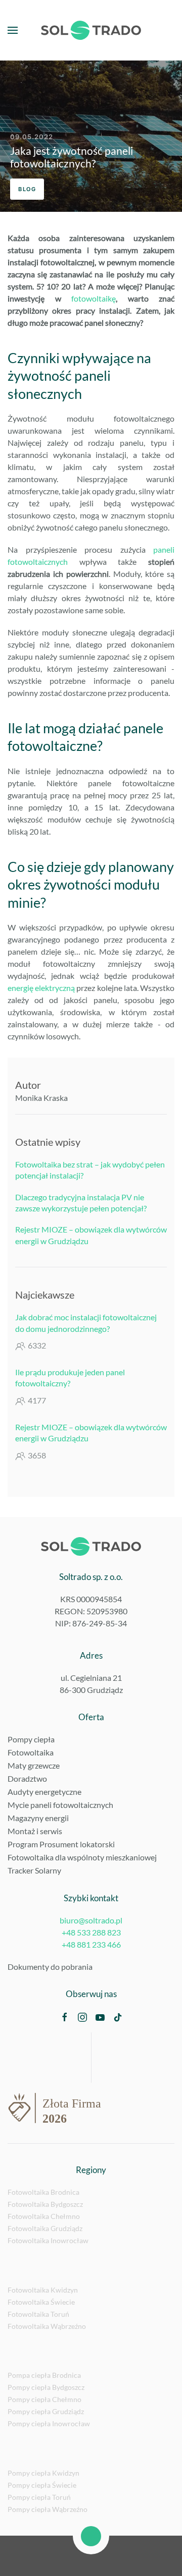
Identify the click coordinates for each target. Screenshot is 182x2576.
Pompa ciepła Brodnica (44, 2375)
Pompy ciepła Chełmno (44, 2399)
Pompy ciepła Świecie (42, 2485)
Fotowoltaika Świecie (41, 2302)
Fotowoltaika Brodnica (43, 2192)
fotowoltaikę (94, 298)
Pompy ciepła (31, 1739)
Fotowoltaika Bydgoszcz (45, 2204)
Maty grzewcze (34, 1765)
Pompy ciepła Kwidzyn (43, 2473)
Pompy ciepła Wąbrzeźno (48, 2509)
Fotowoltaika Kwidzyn (43, 2290)
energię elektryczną (41, 988)
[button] (13, 30)
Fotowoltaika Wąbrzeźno (47, 2326)
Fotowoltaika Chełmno (44, 2216)
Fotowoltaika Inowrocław (48, 2240)
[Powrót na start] (91, 30)
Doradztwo (27, 1778)
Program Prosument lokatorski (61, 1844)
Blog (27, 189)
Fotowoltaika (31, 1752)
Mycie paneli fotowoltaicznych (60, 1805)
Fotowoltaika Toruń (38, 2314)
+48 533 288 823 (91, 1932)
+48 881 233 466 (91, 1944)
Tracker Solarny (34, 1870)
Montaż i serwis (35, 1831)
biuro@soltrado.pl (91, 1920)
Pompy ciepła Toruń (39, 2497)
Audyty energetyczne (44, 1792)
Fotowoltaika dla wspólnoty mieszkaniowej (82, 1857)
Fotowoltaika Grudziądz (45, 2228)
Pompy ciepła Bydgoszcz (46, 2387)
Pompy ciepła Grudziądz (46, 2411)
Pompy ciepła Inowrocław (49, 2423)
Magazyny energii (38, 1818)
